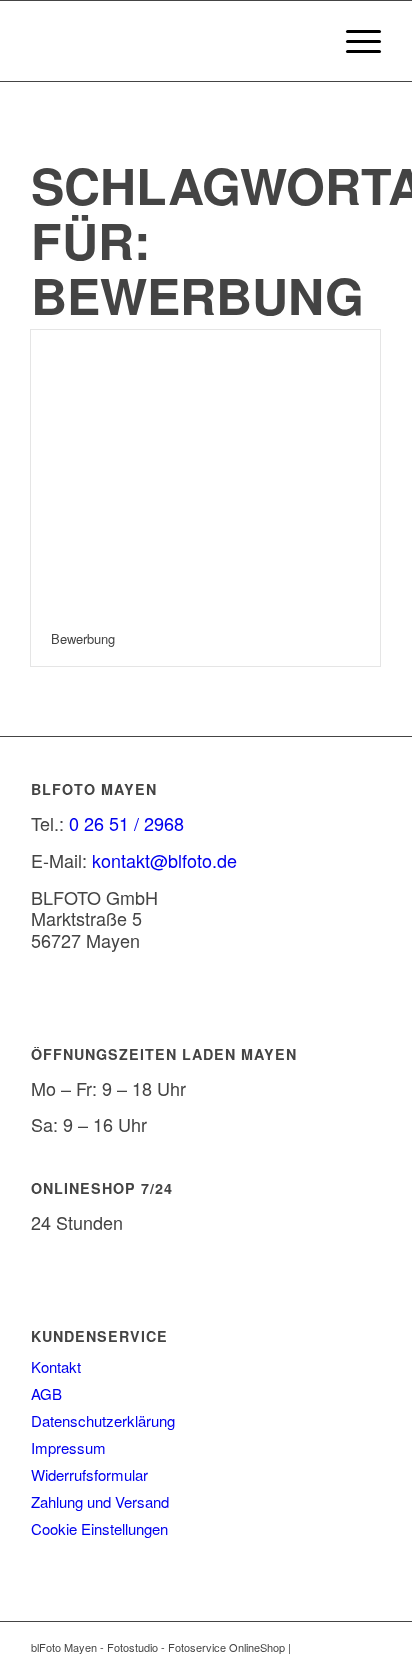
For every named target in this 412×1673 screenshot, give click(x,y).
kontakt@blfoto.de (164, 860)
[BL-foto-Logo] (171, 41)
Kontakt (56, 1366)
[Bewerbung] (205, 471)
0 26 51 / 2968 (126, 823)
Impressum (68, 1447)
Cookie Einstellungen (99, 1528)
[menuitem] (353, 41)
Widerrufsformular (89, 1474)
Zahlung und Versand (100, 1501)
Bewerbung (83, 638)
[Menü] (353, 41)
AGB (46, 1393)
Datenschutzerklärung (103, 1420)
